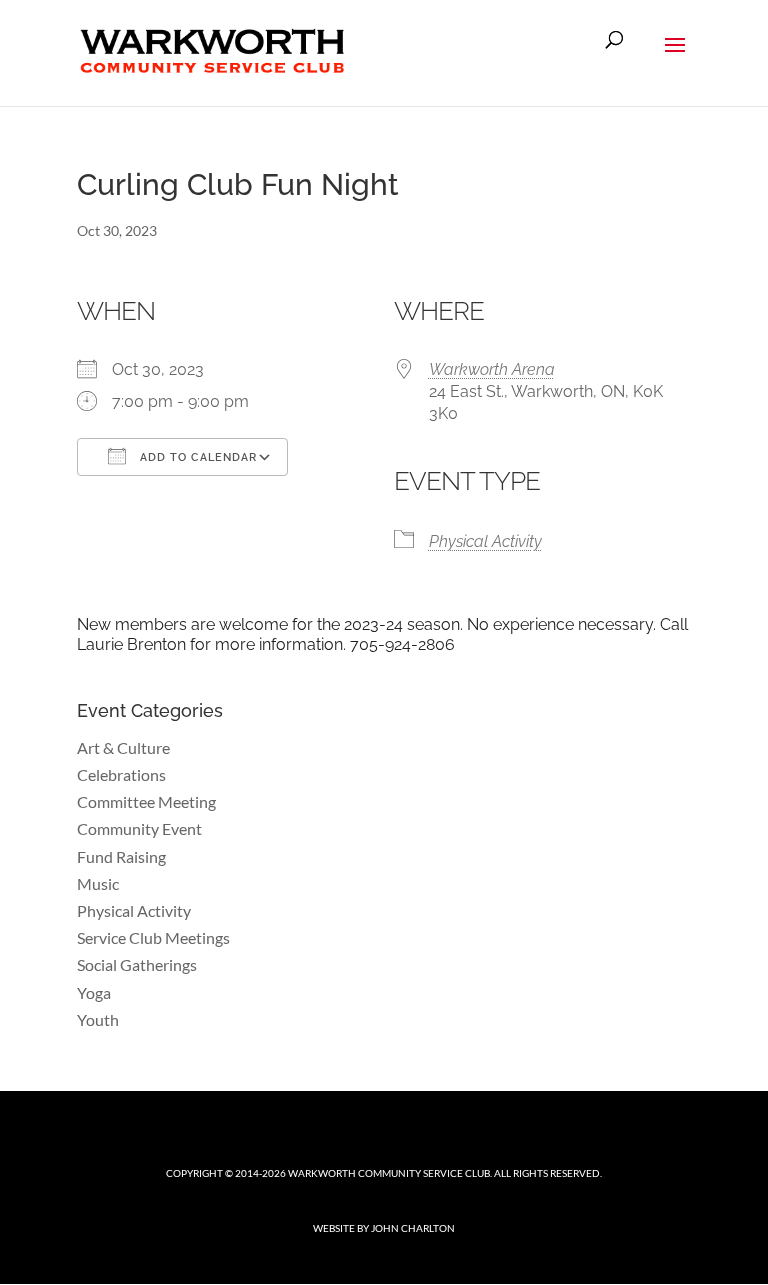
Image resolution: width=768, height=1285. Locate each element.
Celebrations (121, 774)
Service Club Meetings (153, 937)
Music (98, 883)
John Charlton (413, 1228)
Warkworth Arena (492, 369)
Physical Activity (485, 541)
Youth (98, 1019)
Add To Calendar (196, 457)
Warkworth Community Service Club (389, 1173)
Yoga (94, 992)
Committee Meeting (146, 801)
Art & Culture (123, 747)
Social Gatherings (137, 964)
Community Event (139, 828)
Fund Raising (121, 856)
